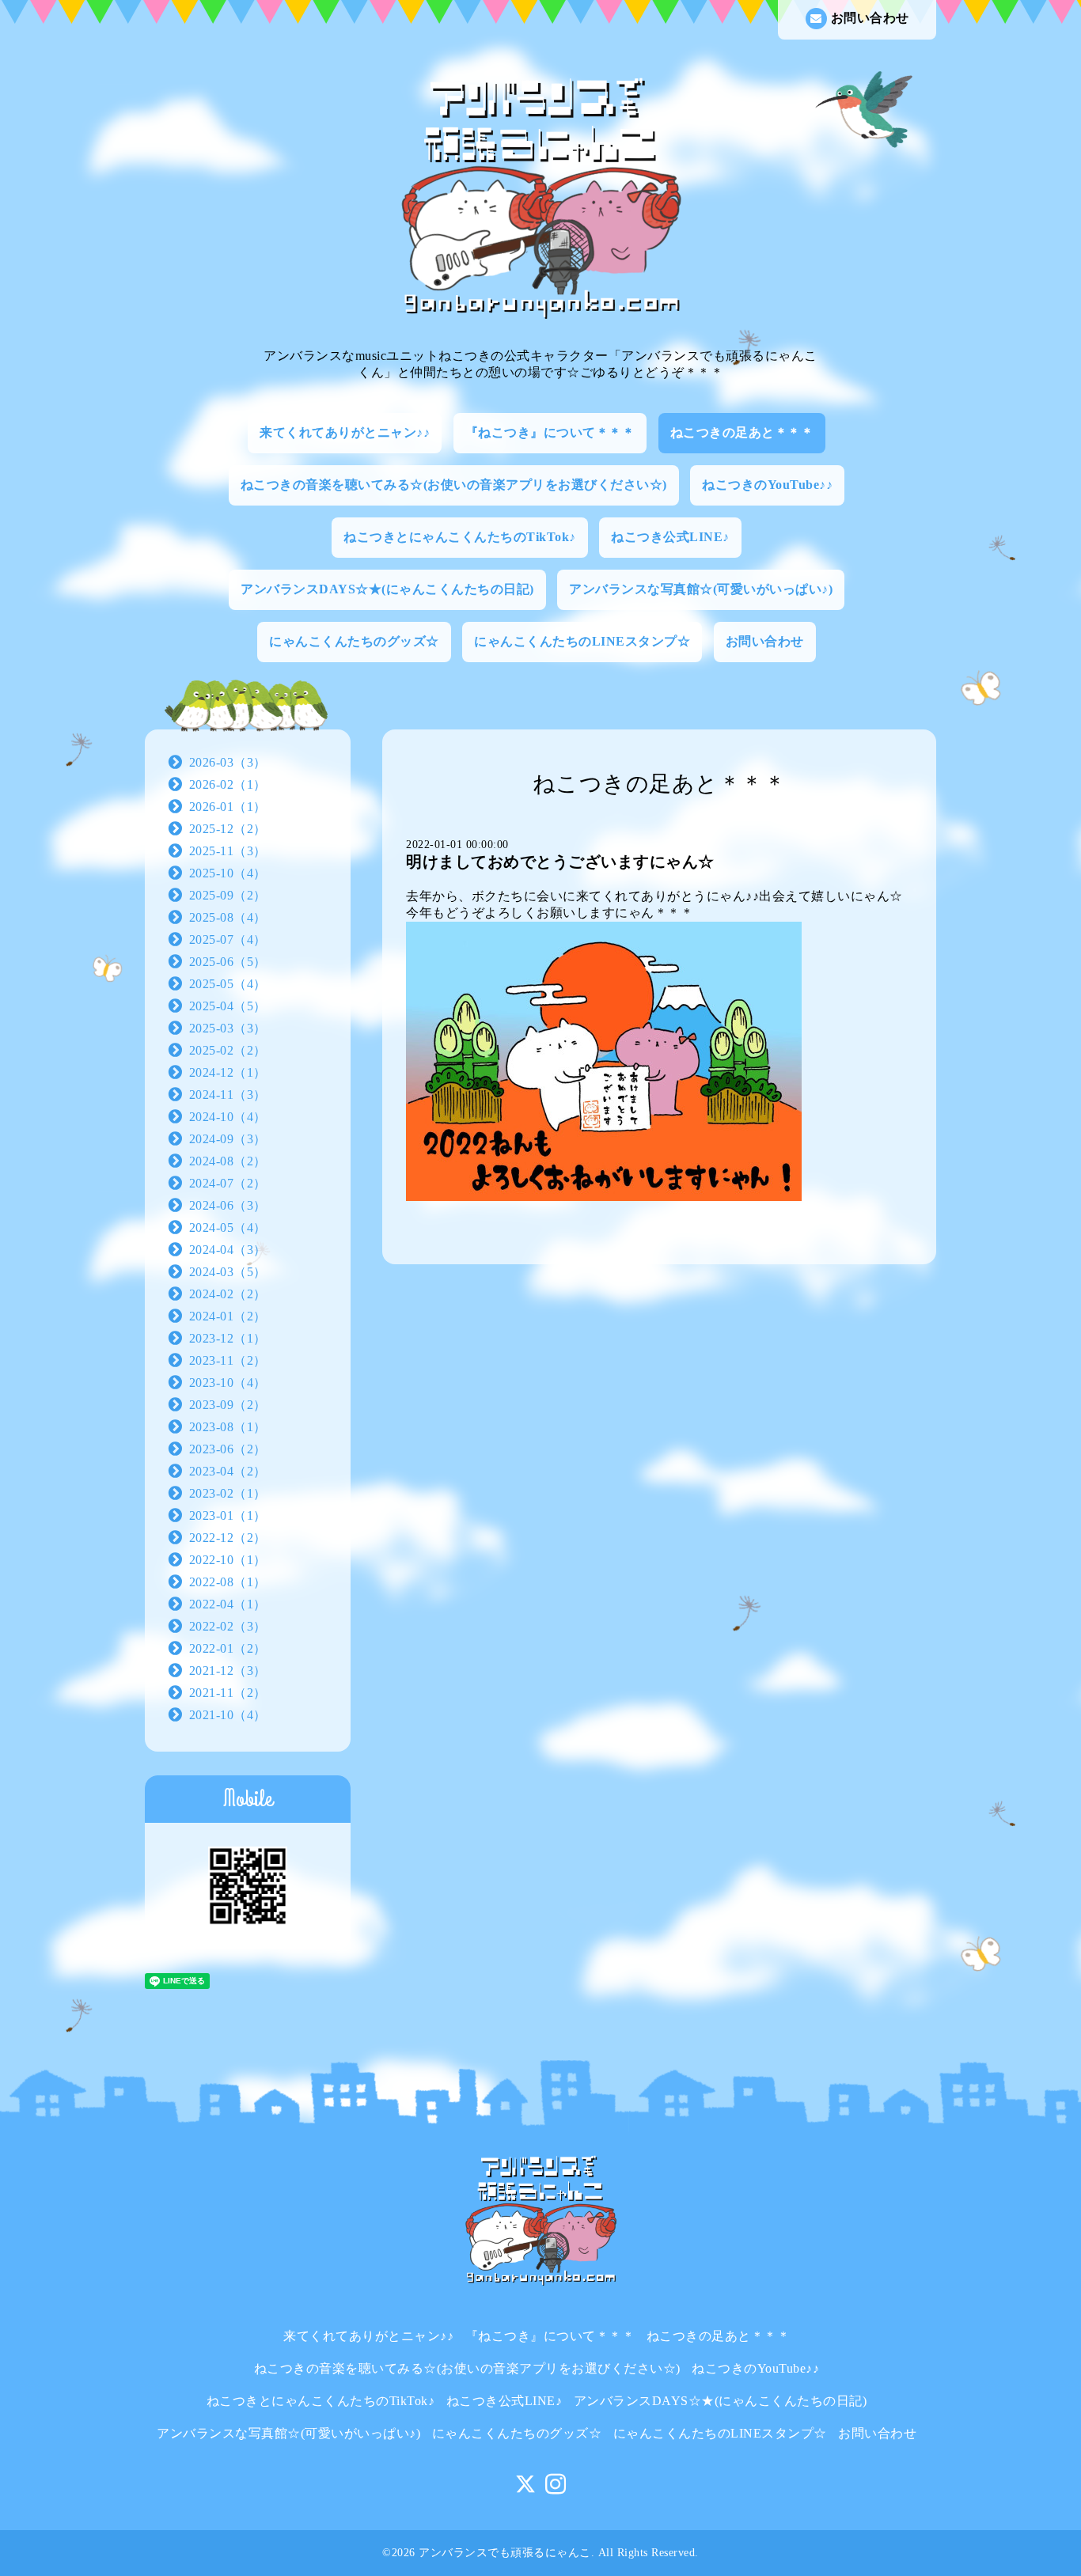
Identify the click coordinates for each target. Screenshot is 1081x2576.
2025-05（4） (228, 984)
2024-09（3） (228, 1139)
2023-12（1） (228, 1338)
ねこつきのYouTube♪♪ (767, 485)
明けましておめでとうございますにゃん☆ (560, 862)
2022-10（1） (228, 1560)
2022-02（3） (228, 1626)
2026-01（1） (228, 807)
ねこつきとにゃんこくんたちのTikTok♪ (460, 537)
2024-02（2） (228, 1294)
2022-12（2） (228, 1538)
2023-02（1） (228, 1493)
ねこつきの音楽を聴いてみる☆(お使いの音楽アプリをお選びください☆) (454, 485)
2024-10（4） (228, 1117)
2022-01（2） (228, 1648)
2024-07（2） (228, 1183)
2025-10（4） (228, 873)
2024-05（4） (228, 1227)
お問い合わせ (870, 18)
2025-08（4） (228, 917)
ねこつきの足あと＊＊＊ (742, 432)
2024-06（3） (228, 1205)
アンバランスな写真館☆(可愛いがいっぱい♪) (701, 589)
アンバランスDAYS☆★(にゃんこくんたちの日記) (387, 589)
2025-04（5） (228, 1006)
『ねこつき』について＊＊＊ (550, 432)
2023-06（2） (228, 1449)
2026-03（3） (228, 762)
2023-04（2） (228, 1471)
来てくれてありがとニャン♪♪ (345, 432)
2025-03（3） (228, 1028)
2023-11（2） (228, 1360)
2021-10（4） (228, 1715)
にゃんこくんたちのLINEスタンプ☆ (582, 641)
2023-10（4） (228, 1383)
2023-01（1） (228, 1515)
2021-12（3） (228, 1671)
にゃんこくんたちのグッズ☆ (354, 641)
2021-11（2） (228, 1693)
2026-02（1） (228, 784)
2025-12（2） (228, 829)
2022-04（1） (228, 1604)
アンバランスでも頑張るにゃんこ (505, 2553)
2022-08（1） (228, 1582)
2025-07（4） (228, 939)
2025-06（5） (228, 962)
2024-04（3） (228, 1250)
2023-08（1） (228, 1427)
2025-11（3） (228, 851)
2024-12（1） (228, 1072)
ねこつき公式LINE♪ (670, 537)
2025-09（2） (228, 895)
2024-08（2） (228, 1161)
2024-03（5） (228, 1272)
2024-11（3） (228, 1095)
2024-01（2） (228, 1316)
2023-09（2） (228, 1405)
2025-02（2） (228, 1050)
